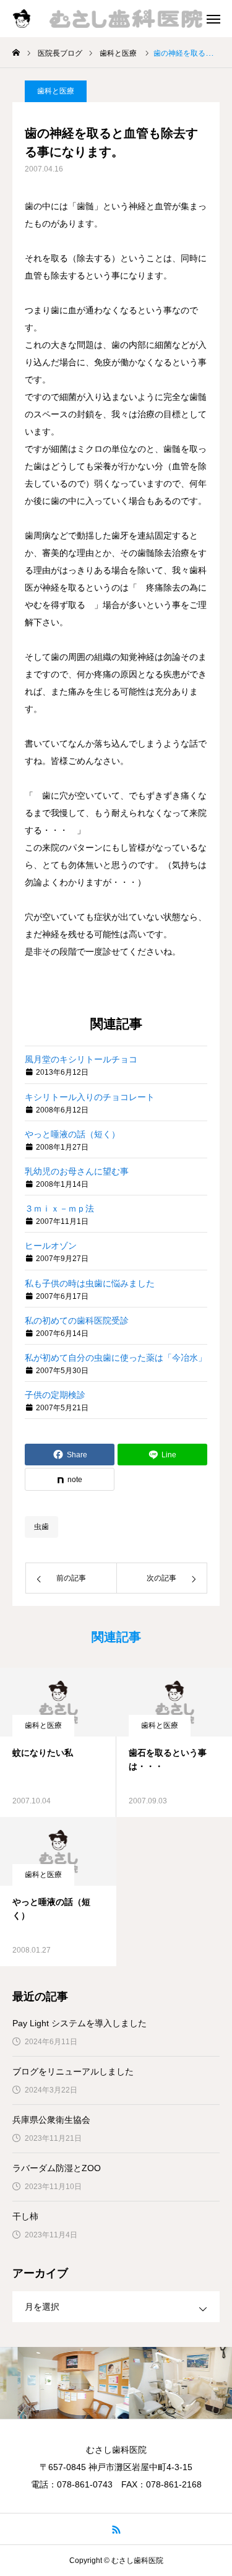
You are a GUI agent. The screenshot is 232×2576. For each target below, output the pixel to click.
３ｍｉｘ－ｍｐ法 (59, 1208)
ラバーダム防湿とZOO (57, 2168)
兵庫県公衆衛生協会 (51, 2120)
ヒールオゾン (51, 1246)
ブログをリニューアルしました (73, 2071)
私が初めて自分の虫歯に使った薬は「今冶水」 (116, 1358)
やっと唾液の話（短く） (72, 1134)
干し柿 (25, 2216)
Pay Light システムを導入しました (79, 2023)
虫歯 (41, 1527)
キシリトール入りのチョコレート (90, 1097)
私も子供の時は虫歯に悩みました (90, 1283)
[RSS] (116, 2529)
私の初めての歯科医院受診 (77, 1321)
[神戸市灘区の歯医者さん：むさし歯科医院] (114, 19)
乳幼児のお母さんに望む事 (77, 1171)
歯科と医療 (56, 91)
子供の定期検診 (55, 1395)
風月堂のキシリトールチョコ (81, 1059)
